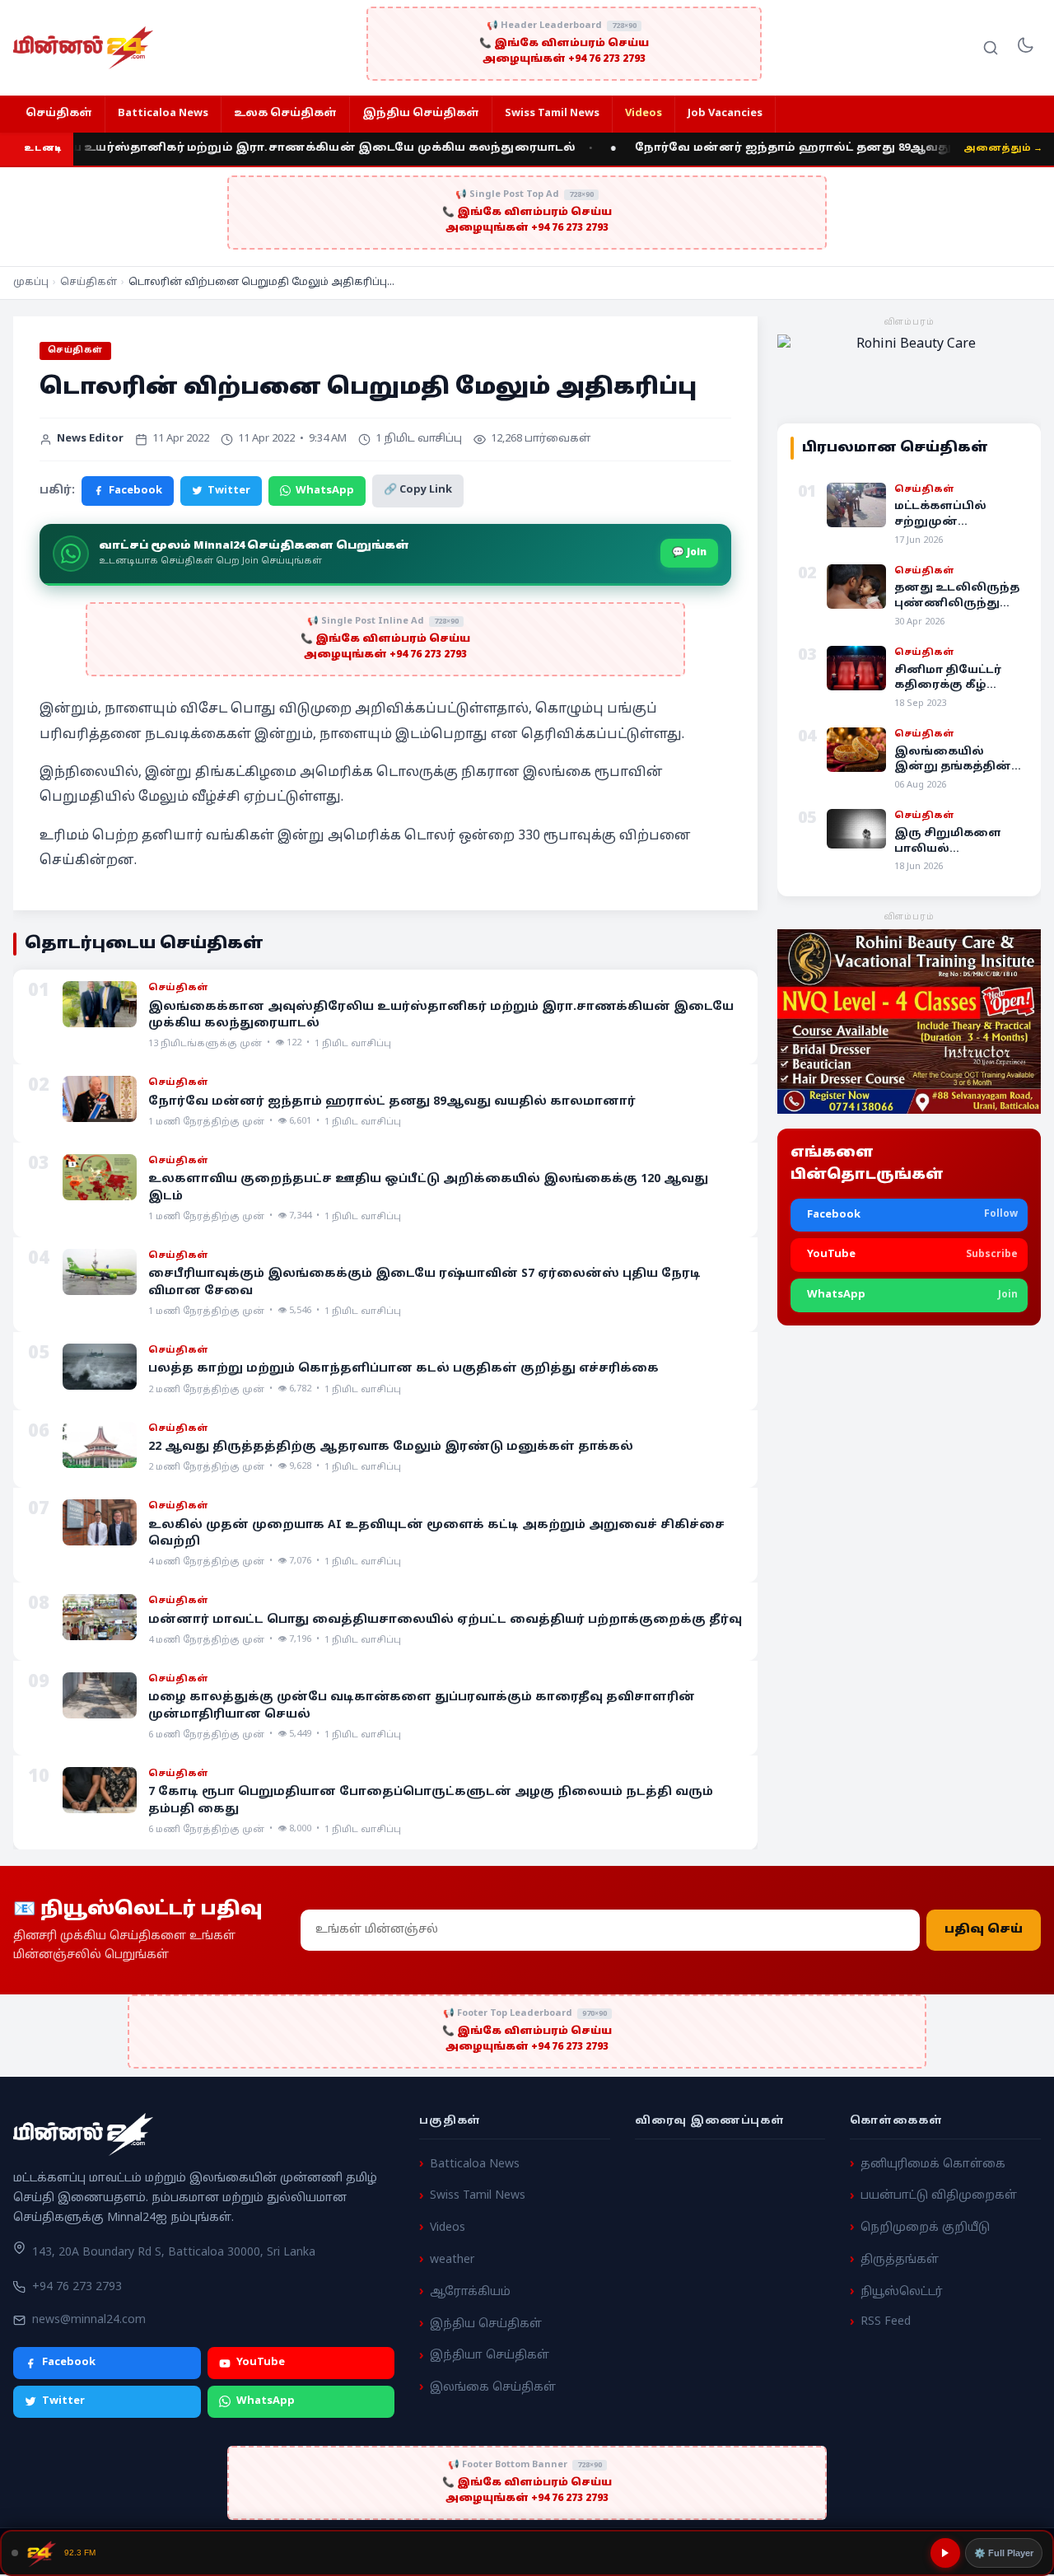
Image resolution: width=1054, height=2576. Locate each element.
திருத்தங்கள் (900, 2260)
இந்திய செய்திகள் (421, 114)
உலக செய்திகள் (285, 114)
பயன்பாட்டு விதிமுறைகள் (939, 2196)
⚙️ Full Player (1004, 2553)
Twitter (229, 491)
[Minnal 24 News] (83, 48)
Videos (644, 114)
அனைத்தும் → (1003, 148)
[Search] (991, 48)
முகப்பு (31, 283)
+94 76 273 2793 (77, 2287)
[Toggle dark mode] (1025, 48)
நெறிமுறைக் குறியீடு (925, 2228)
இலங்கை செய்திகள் (493, 2388)
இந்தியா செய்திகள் (490, 2356)
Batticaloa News (163, 114)
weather (452, 2260)
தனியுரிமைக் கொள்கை (933, 2165)
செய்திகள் (59, 114)
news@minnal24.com (89, 2320)
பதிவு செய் (984, 1931)
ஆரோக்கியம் (470, 2292)
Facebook (135, 491)
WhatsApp (325, 491)
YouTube (261, 2363)
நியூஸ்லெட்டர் (902, 2292)
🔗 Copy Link (418, 490)
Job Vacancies (725, 114)
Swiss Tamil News (552, 114)
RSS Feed (886, 2322)
